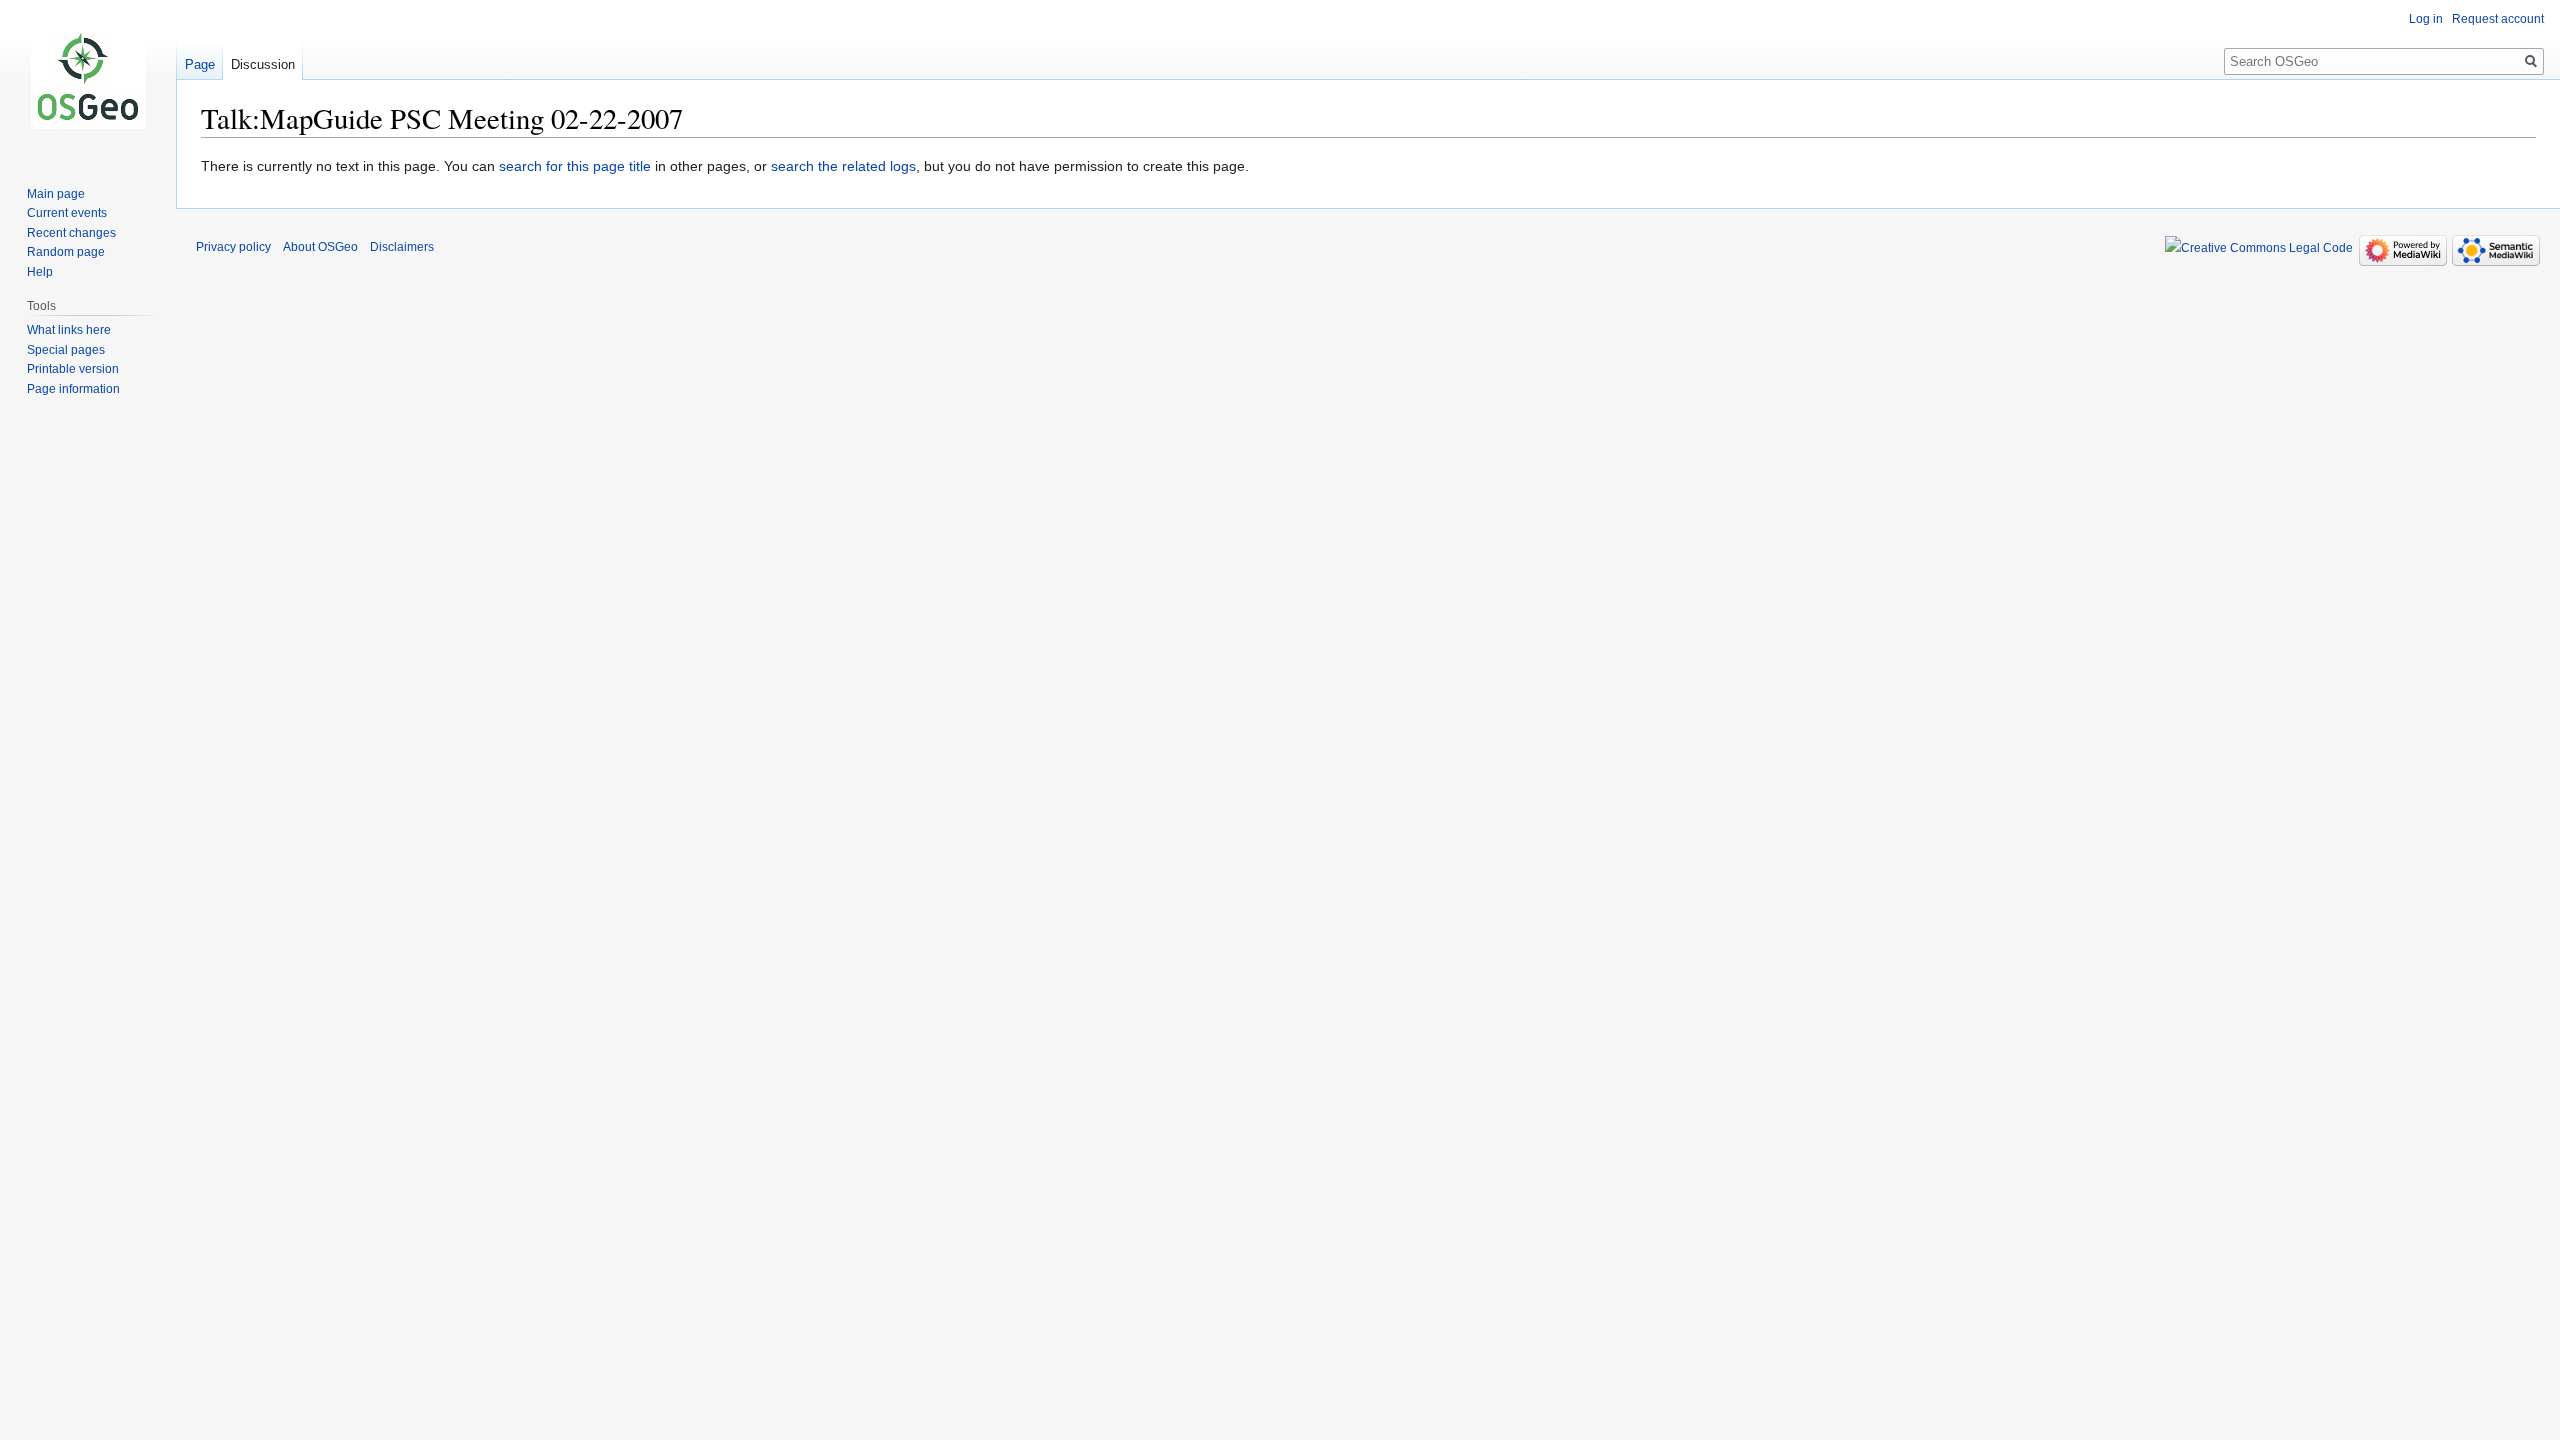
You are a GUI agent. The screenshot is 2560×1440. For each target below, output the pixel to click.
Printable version (73, 369)
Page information (73, 389)
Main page (56, 194)
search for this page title (575, 166)
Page (200, 64)
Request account (2498, 19)
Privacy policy (233, 247)
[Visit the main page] (88, 80)
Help (40, 272)
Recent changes (71, 233)
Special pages (66, 350)
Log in (2426, 19)
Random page (66, 252)
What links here (69, 330)
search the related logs (843, 166)
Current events (67, 213)
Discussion (263, 64)
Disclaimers (402, 247)
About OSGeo (320, 247)
